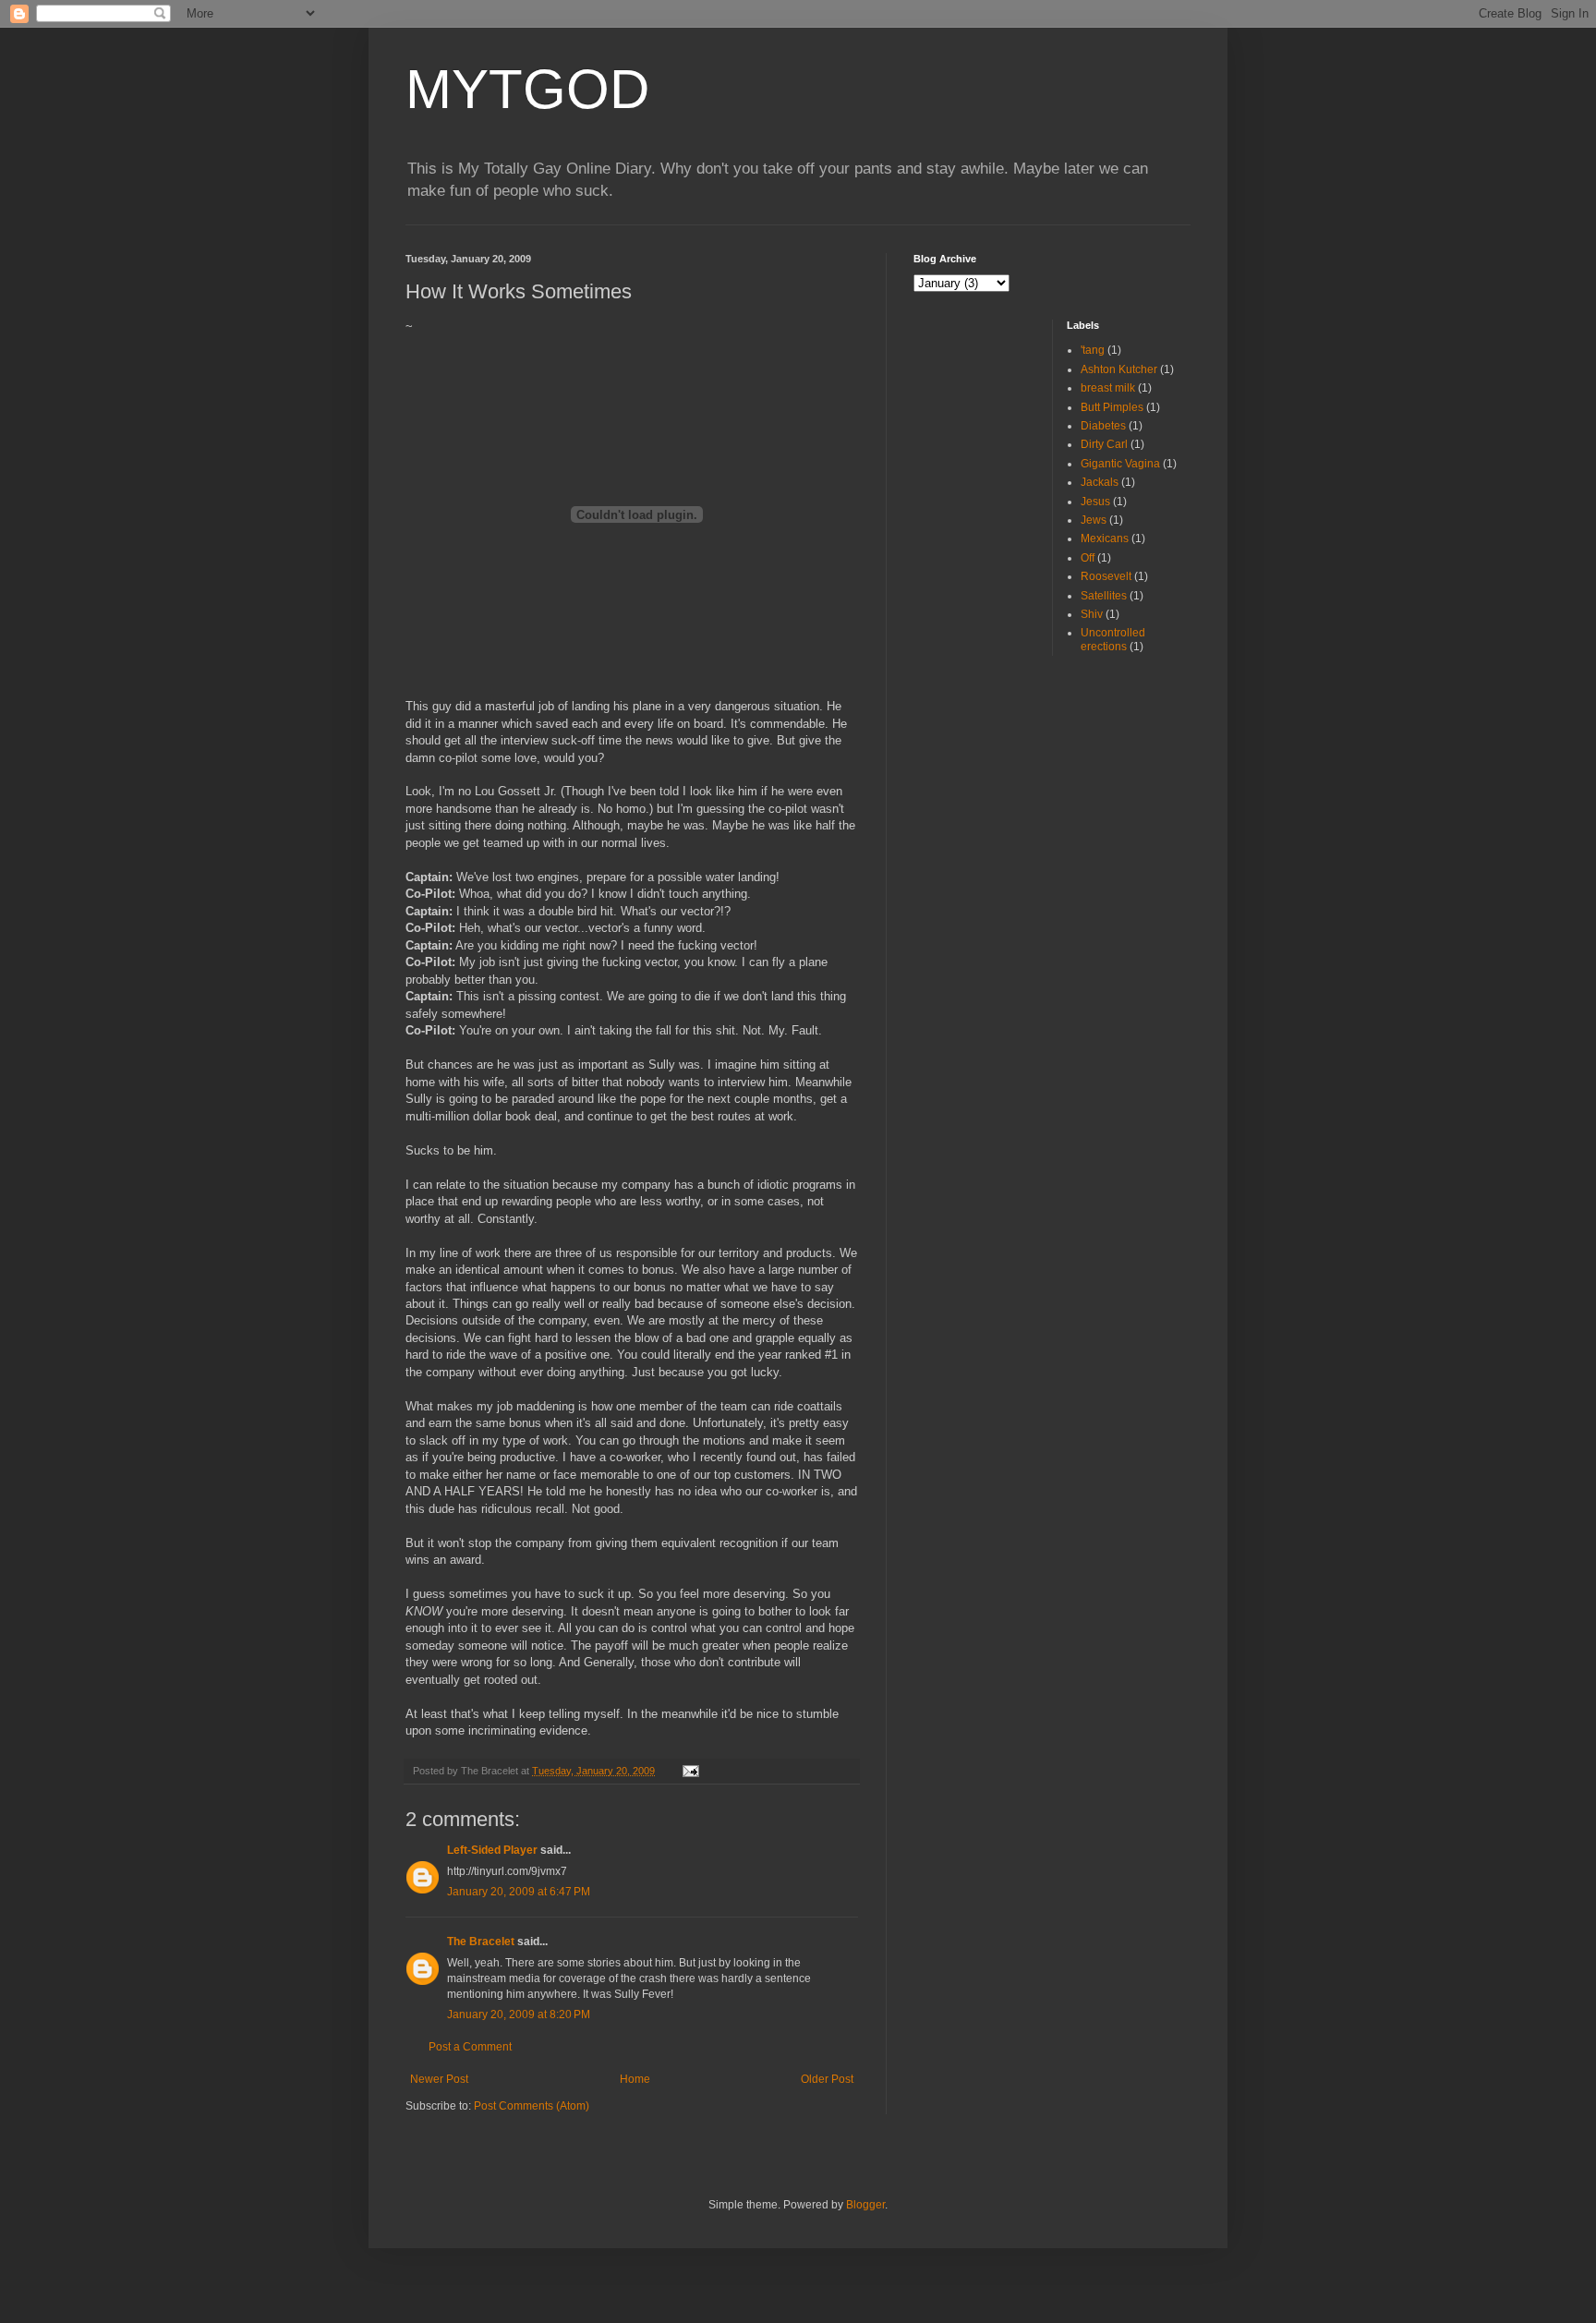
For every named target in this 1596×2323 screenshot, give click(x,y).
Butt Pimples (1112, 407)
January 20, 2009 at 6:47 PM (519, 1892)
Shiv (1092, 614)
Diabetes (1103, 426)
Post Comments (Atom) (532, 2106)
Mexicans (1105, 538)
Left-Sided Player (492, 1850)
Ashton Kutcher (1119, 369)
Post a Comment (470, 2047)
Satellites (1104, 596)
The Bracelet (481, 1942)
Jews (1094, 520)
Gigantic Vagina (1120, 464)
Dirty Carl (1104, 444)
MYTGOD (527, 89)
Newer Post (439, 2079)
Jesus (1095, 502)
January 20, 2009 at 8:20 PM (519, 2014)
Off (1088, 558)
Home (635, 2079)
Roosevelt (1106, 576)
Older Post (827, 2079)
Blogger (865, 2205)
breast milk (1108, 388)
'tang (1093, 350)
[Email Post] (690, 1771)
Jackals (1100, 482)
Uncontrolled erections (1113, 639)
